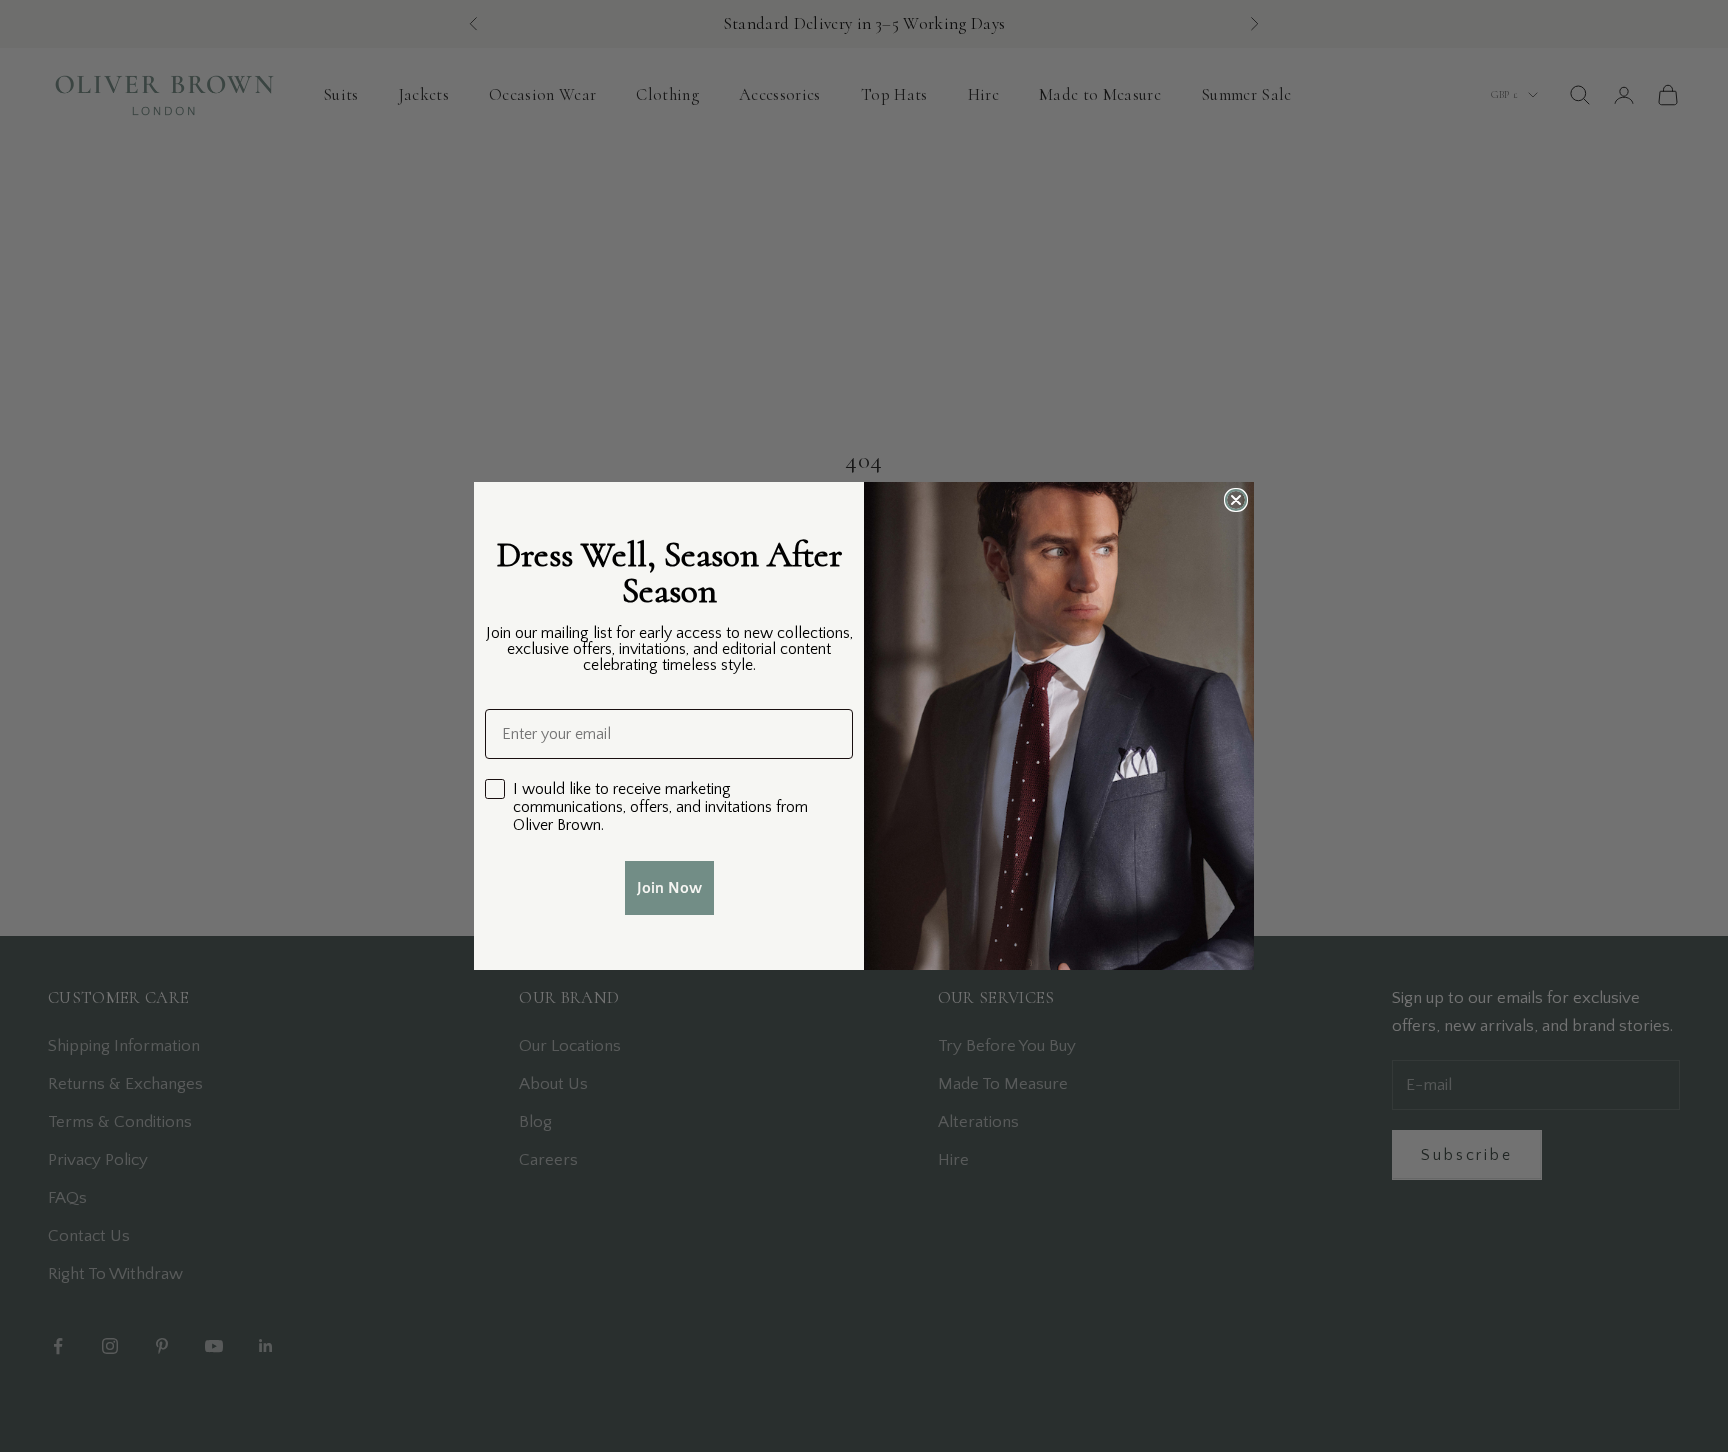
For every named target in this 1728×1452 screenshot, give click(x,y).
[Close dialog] (1236, 500)
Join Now (669, 888)
